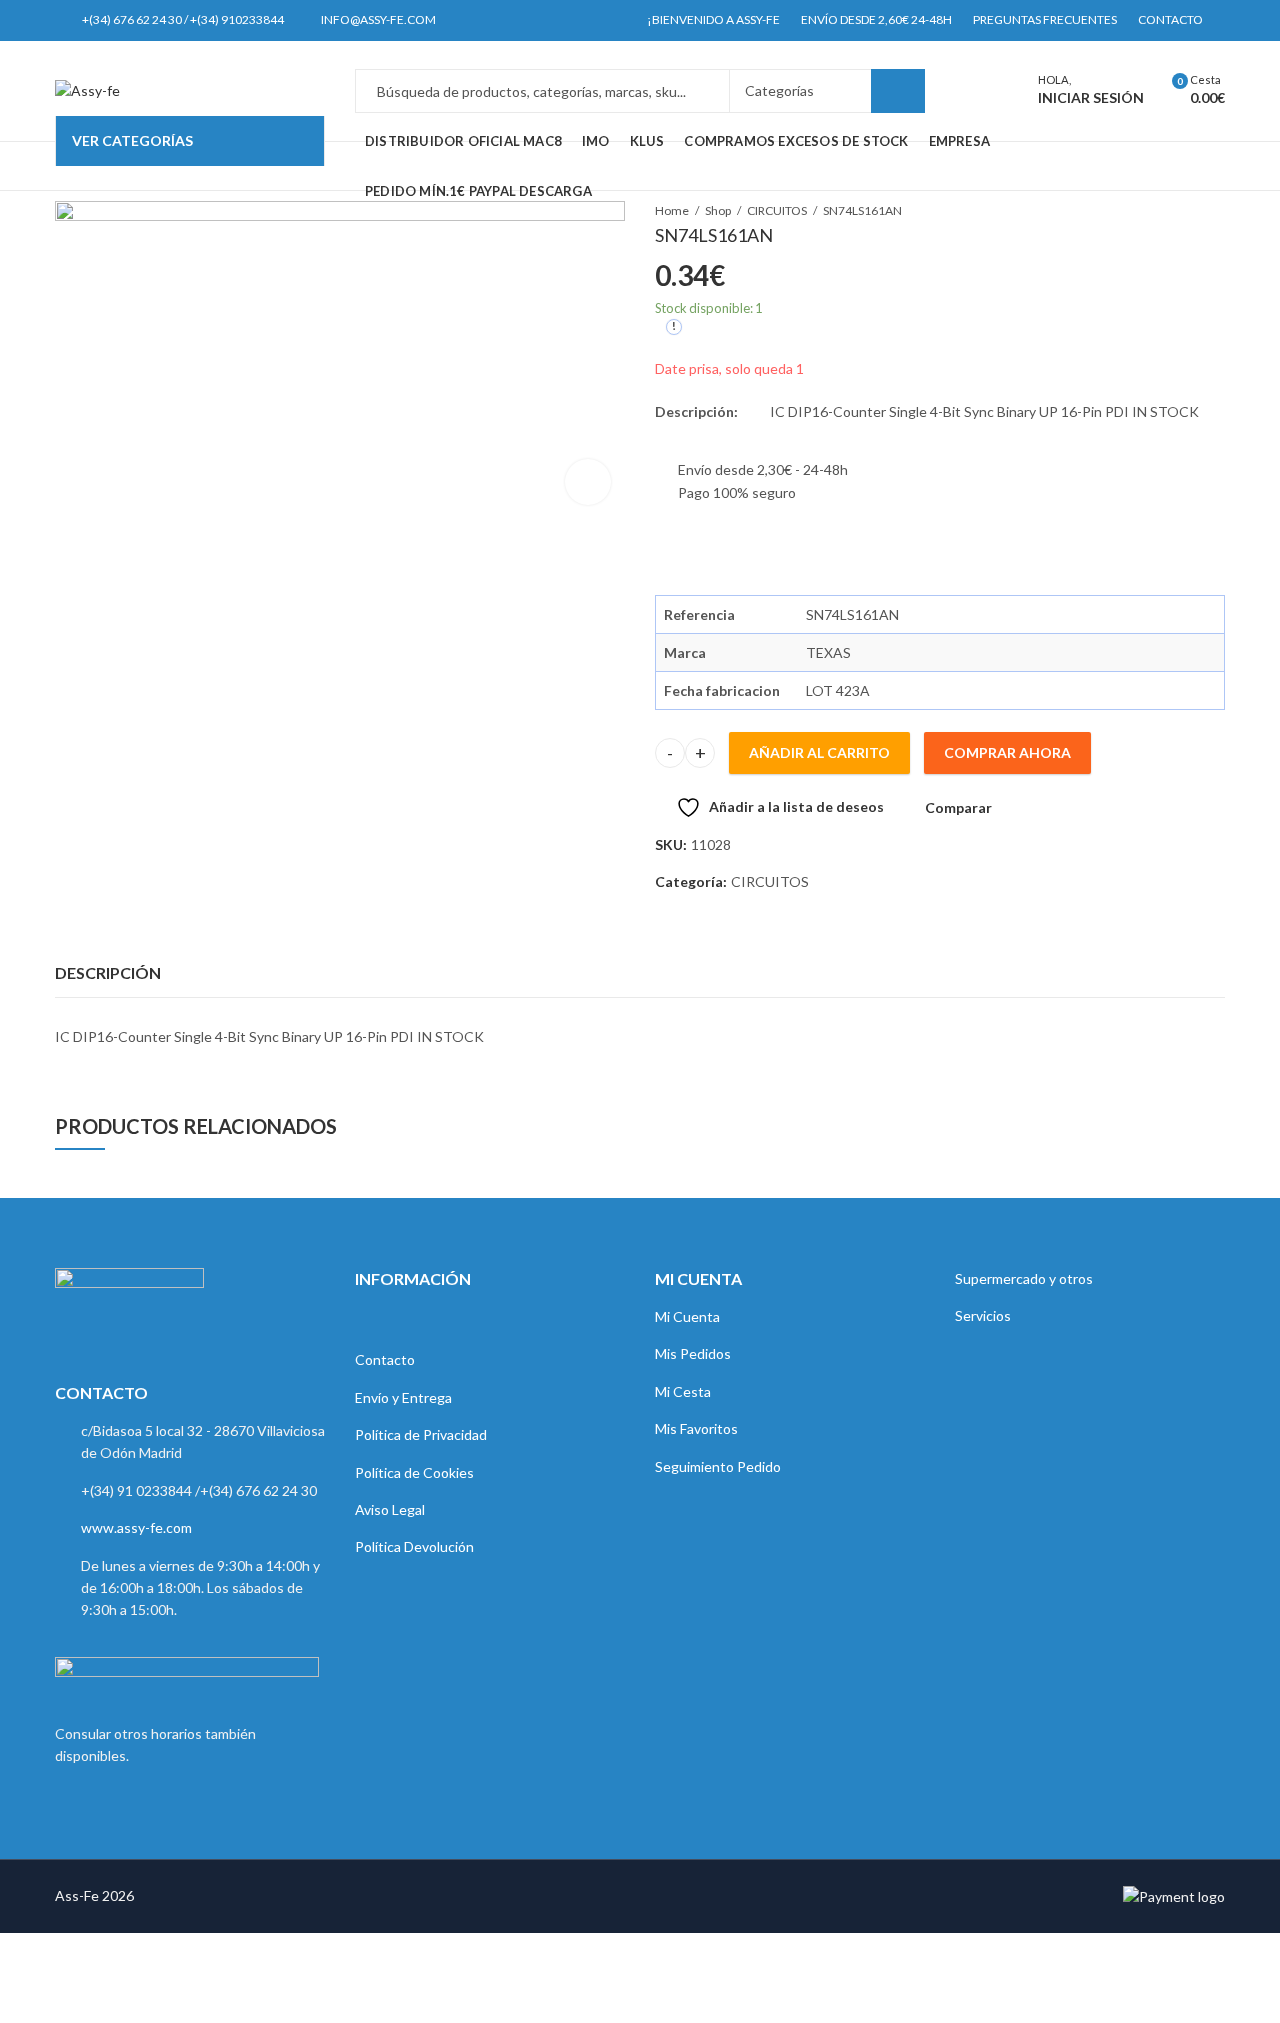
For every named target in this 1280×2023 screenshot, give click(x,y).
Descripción (108, 972)
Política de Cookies (414, 1472)
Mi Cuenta (687, 1316)
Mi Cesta (683, 1391)
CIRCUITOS (770, 881)
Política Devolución (414, 1546)
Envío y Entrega (403, 1397)
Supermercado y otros (1024, 1278)
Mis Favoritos (696, 1428)
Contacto (385, 1359)
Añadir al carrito (819, 752)
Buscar (898, 91)
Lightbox (588, 482)
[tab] (108, 973)
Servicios (983, 1315)
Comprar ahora (1007, 752)
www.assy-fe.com (136, 1527)
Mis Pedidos (693, 1353)
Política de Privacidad (421, 1434)
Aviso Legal (390, 1509)
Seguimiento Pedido (718, 1466)
